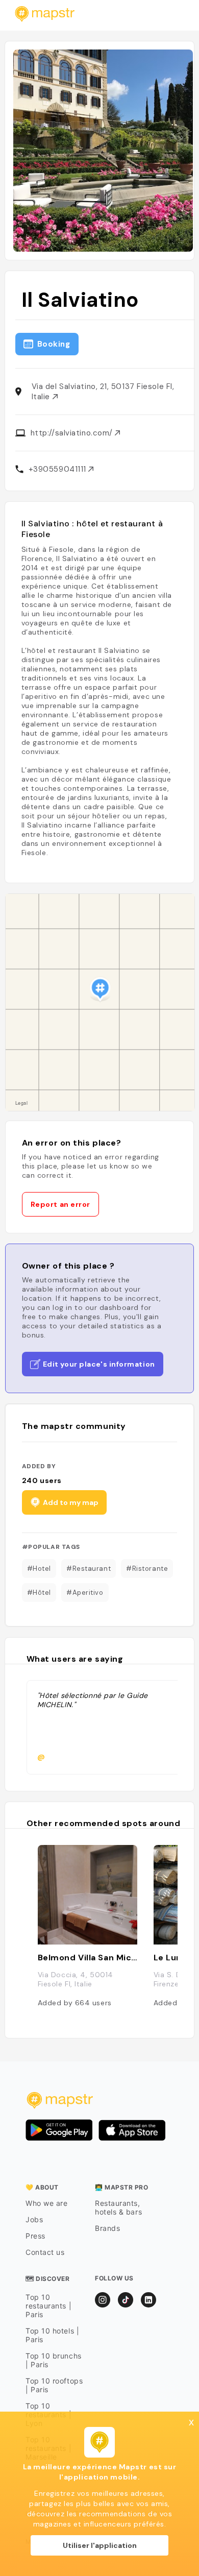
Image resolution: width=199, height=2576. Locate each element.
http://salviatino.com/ (73, 433)
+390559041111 (59, 469)
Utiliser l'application (100, 2545)
